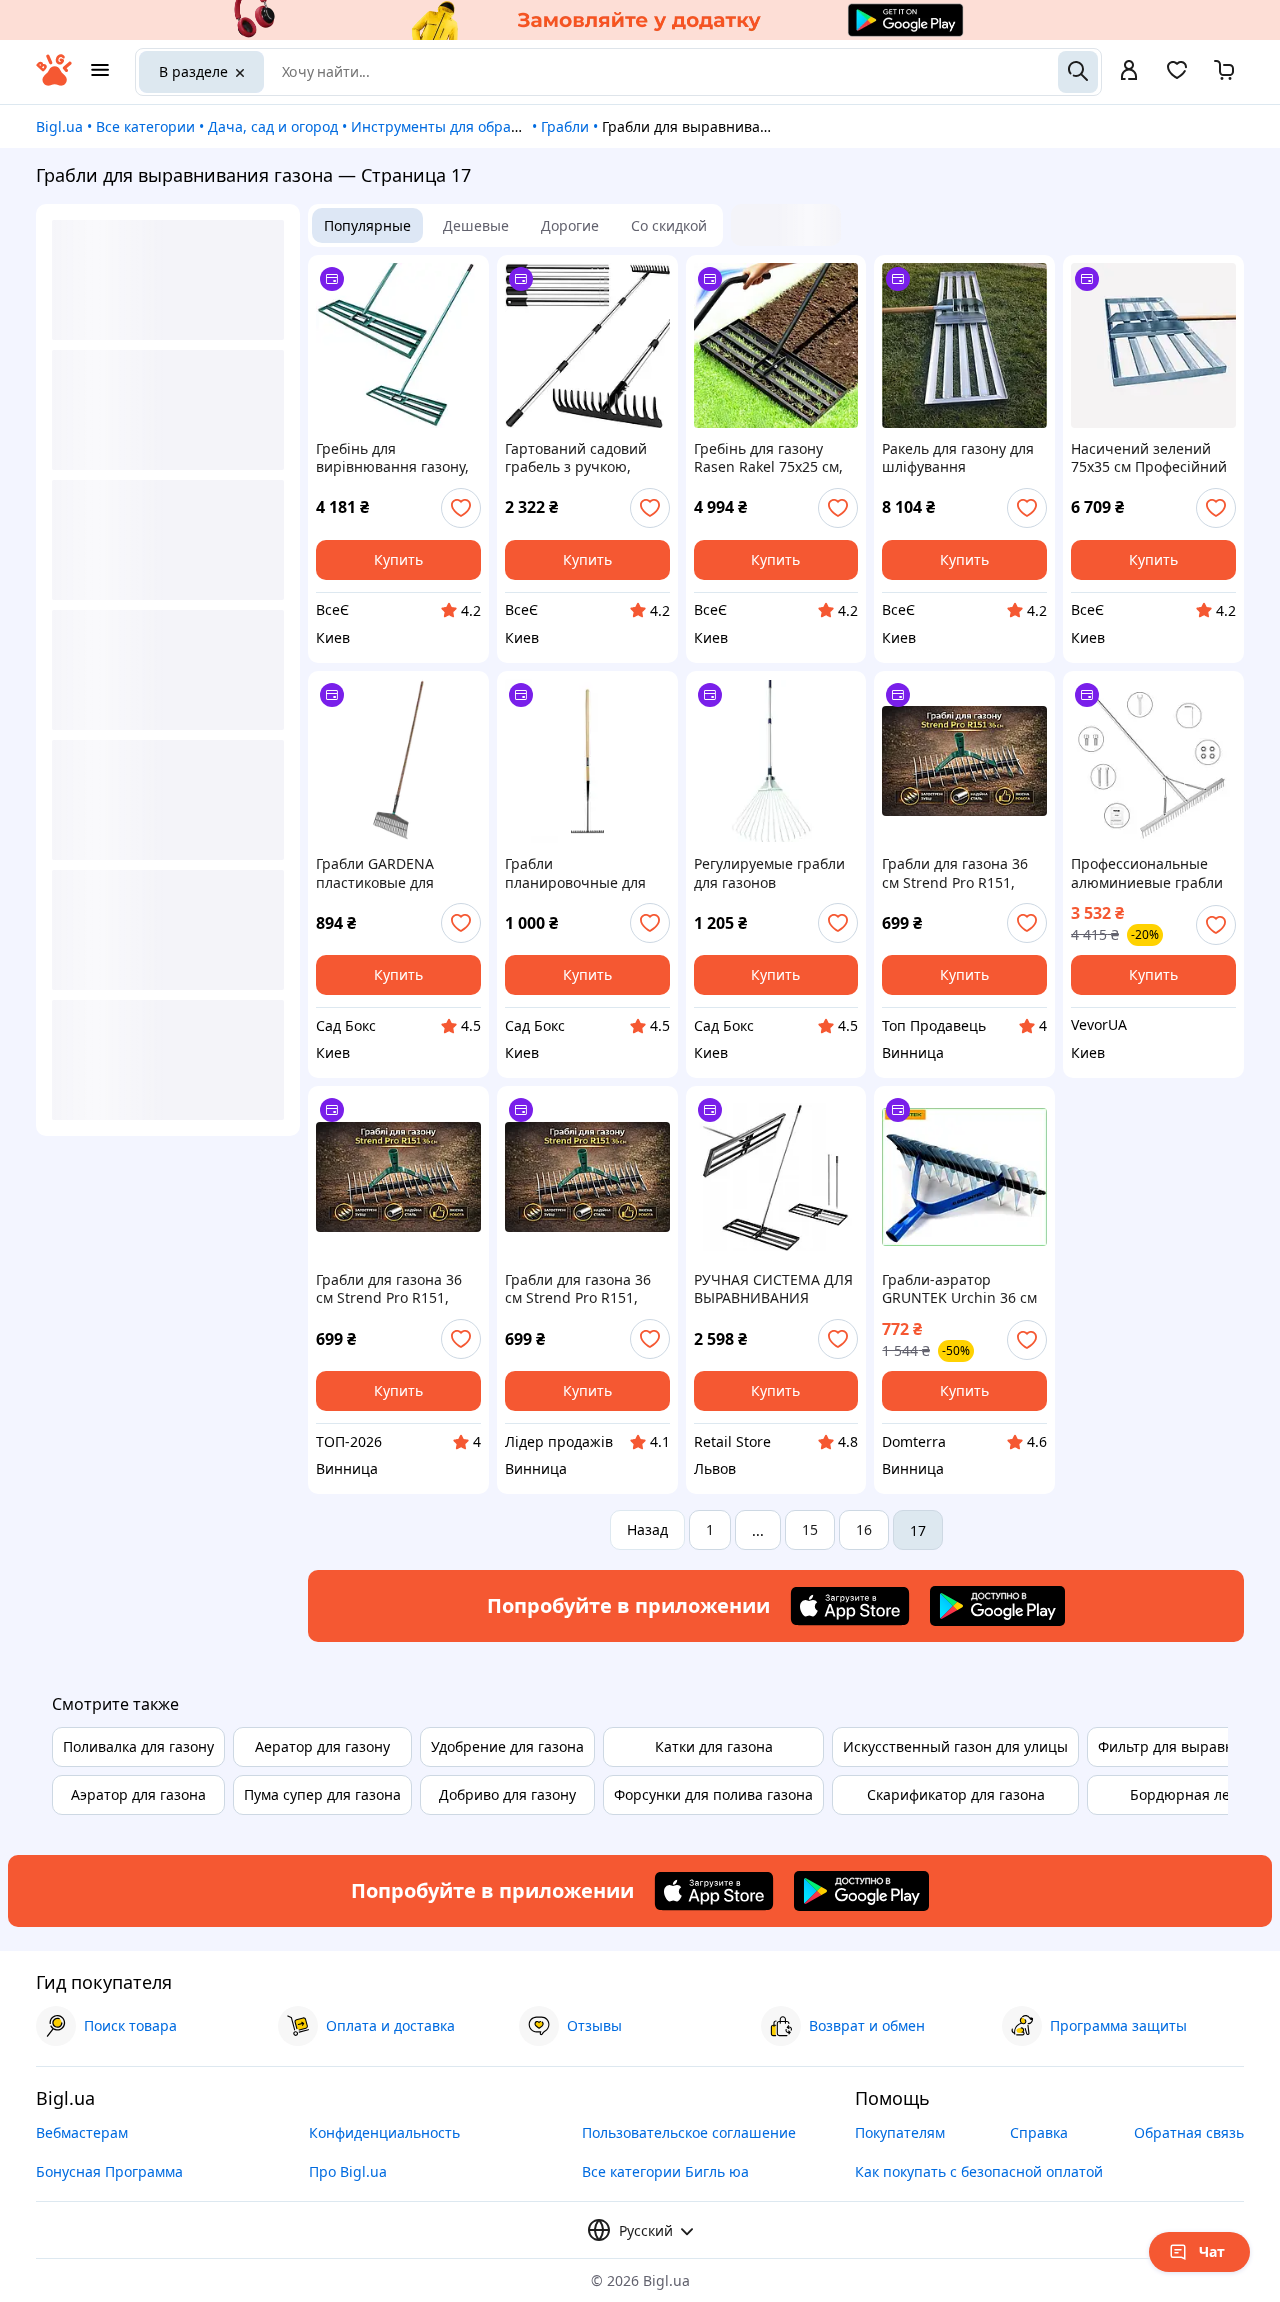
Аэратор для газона (138, 1794)
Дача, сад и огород (273, 126)
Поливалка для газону (138, 1746)
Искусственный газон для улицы (955, 1746)
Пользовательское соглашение (689, 2132)
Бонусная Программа (109, 2171)
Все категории (145, 126)
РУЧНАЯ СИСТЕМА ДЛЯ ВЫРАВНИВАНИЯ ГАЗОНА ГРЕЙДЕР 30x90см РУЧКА (773, 1289)
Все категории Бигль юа (665, 2171)
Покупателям (900, 2132)
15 (810, 1529)
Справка (1039, 2132)
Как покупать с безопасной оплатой (979, 2171)
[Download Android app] (997, 1606)
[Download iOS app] (850, 1606)
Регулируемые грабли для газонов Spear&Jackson (769, 873)
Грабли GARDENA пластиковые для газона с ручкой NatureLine (375, 873)
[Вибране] (1177, 76)
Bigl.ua (59, 126)
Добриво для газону (507, 1794)
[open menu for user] (1129, 72)
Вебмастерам (82, 2132)
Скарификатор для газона (956, 1794)
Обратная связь (1189, 2132)
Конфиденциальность (384, 2132)
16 (864, 1529)
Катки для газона (714, 1746)
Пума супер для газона (322, 1794)
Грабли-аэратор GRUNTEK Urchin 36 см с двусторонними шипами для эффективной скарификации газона (959, 1289)
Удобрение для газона (507, 1746)
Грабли (565, 126)
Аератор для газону (322, 1746)
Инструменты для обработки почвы (475, 126)
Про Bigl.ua (348, 2171)
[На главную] (54, 80)
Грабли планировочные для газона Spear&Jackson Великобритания (579, 873)
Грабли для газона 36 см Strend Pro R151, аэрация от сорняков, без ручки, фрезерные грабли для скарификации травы (959, 873)
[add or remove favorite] (461, 508)
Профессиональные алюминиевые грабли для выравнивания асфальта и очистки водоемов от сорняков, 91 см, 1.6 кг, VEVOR (1149, 873)
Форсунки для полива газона (713, 1794)
